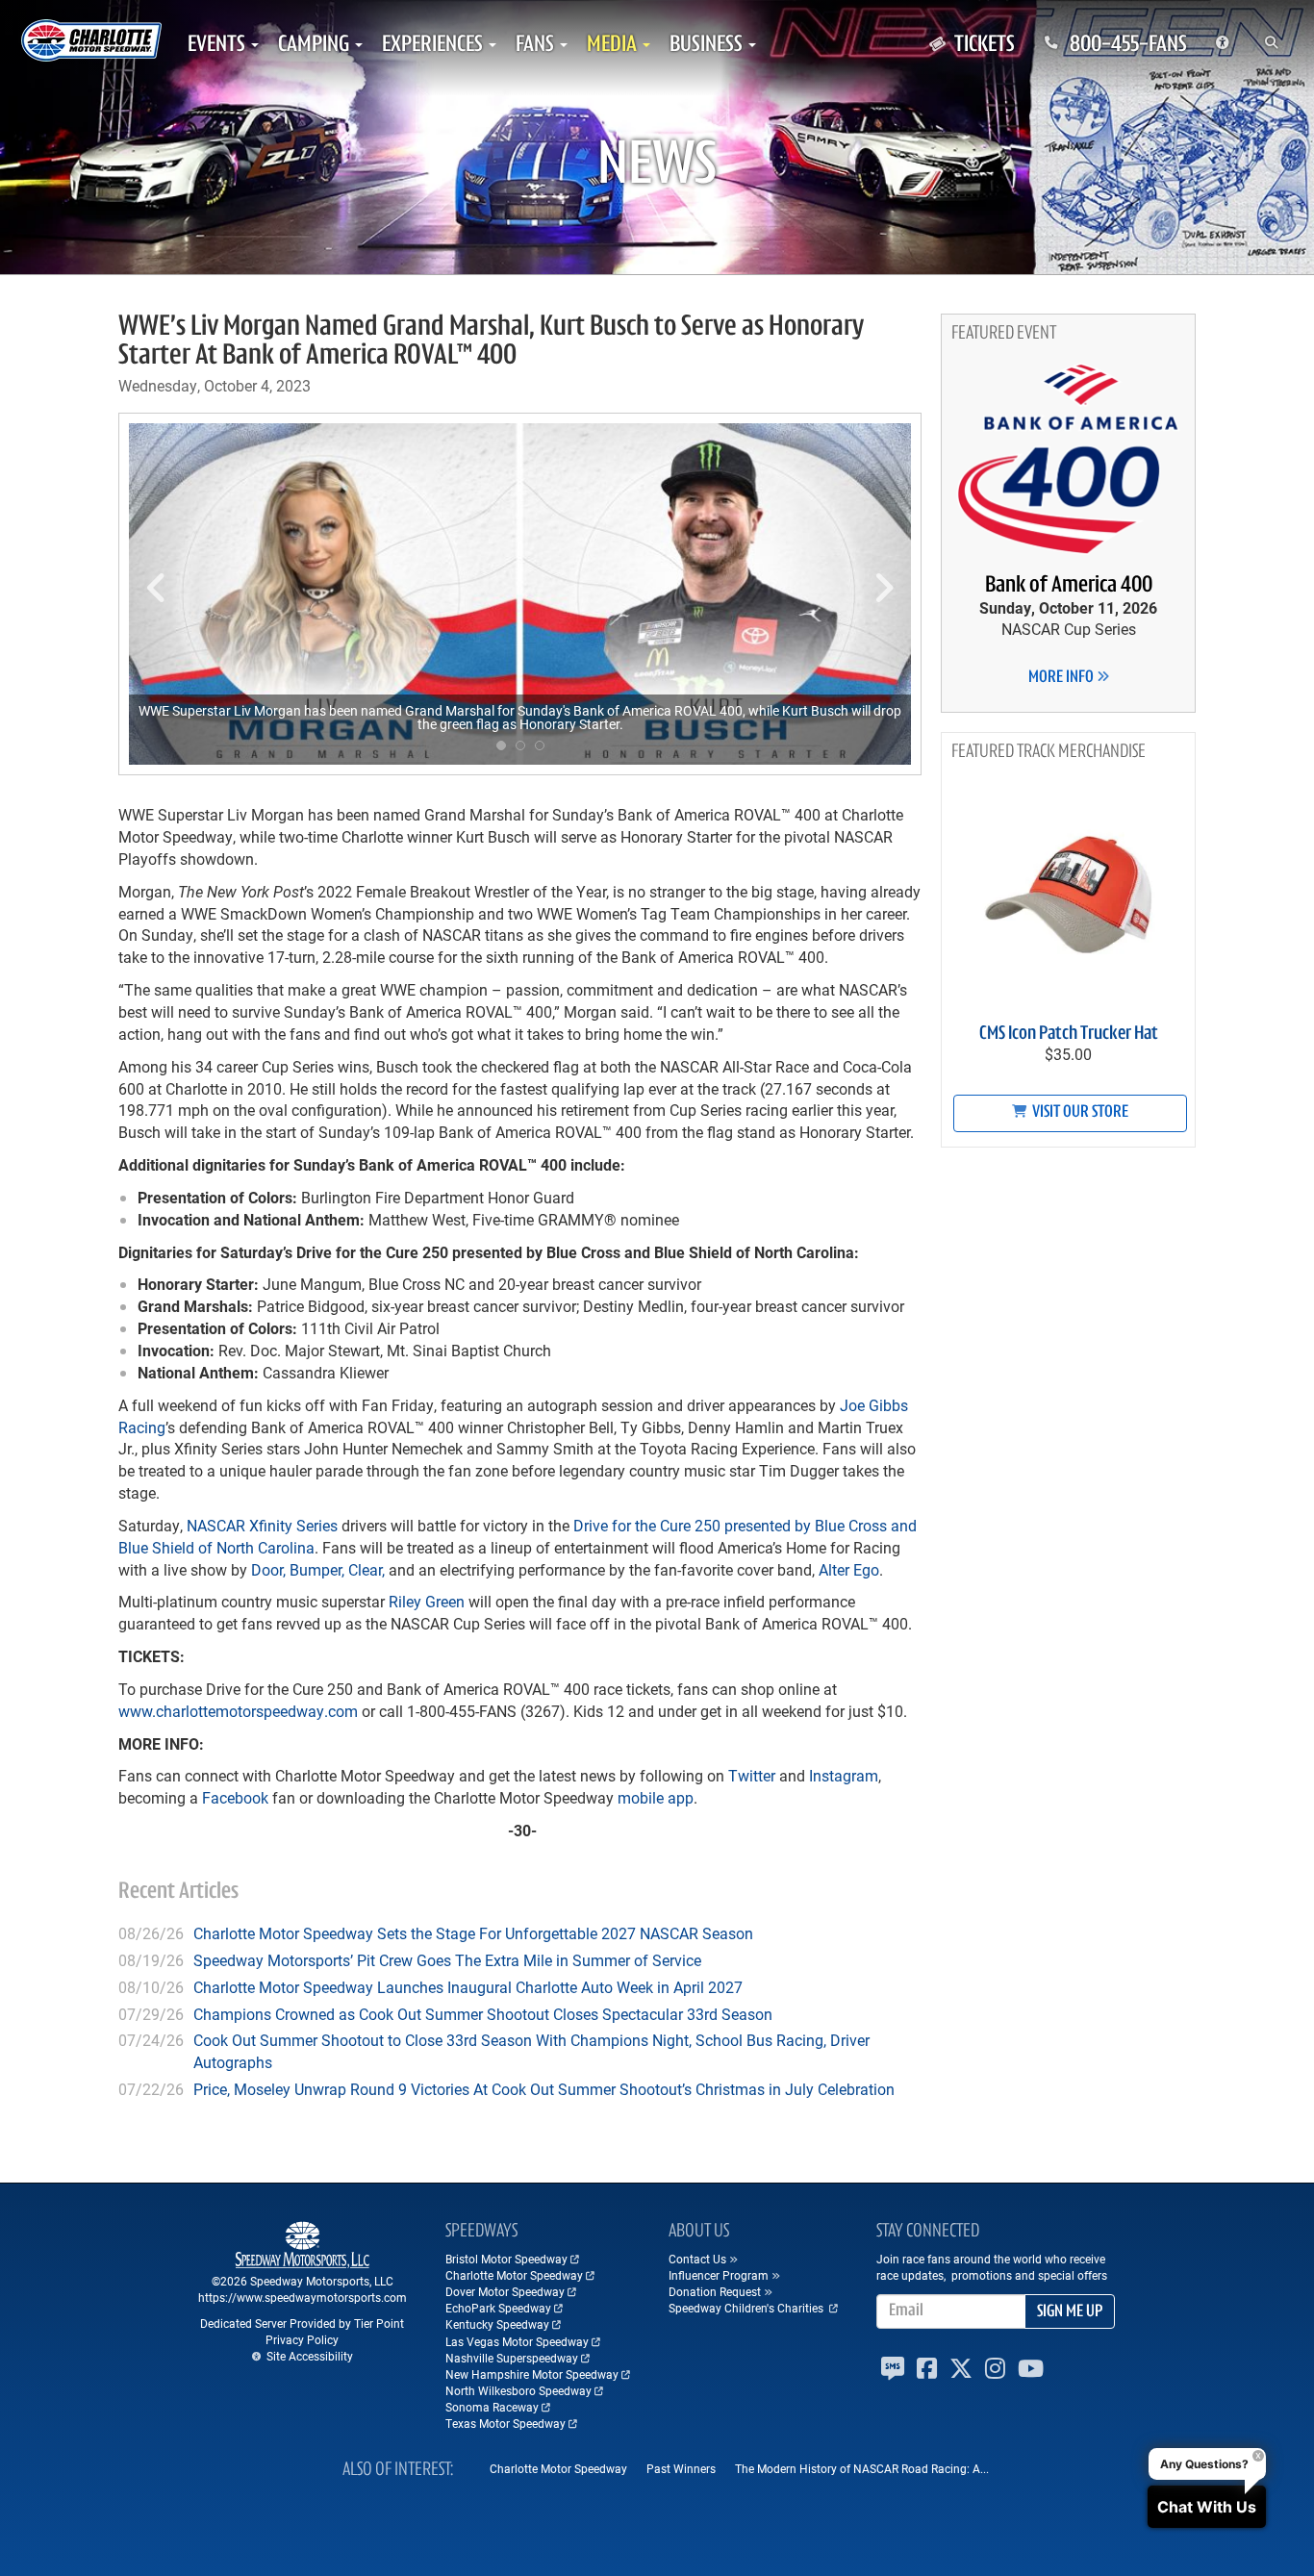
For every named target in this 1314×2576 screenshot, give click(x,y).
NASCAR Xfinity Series (262, 1525)
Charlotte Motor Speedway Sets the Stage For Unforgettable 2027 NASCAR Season (473, 1933)
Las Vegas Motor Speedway (517, 2341)
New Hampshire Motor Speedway (532, 2374)
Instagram (842, 1775)
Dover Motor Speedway (505, 2291)
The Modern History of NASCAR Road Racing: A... (862, 2468)
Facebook (233, 1797)
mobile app (654, 1797)
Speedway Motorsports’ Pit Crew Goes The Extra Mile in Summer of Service (447, 1960)
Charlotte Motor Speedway (514, 2275)
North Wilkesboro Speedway (518, 2390)
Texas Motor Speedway (505, 2423)
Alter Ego (849, 1569)
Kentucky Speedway (497, 2324)
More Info (1062, 678)
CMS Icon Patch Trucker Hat (1069, 1034)
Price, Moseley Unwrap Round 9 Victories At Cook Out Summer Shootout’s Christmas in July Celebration (544, 2089)
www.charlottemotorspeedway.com (238, 1711)
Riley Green (427, 1601)
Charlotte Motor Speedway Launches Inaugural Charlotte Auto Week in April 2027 (468, 1987)
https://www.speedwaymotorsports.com (303, 2297)
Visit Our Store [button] (1079, 1113)
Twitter (750, 1775)
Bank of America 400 (1069, 586)
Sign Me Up (1070, 2312)
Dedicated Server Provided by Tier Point (302, 2323)
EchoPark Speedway (498, 2308)
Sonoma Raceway (492, 2407)
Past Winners (681, 2468)
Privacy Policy (302, 2339)
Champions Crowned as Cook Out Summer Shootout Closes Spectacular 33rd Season (483, 2014)
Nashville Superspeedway (512, 2358)
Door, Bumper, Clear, (318, 1569)
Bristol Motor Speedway (506, 2259)
